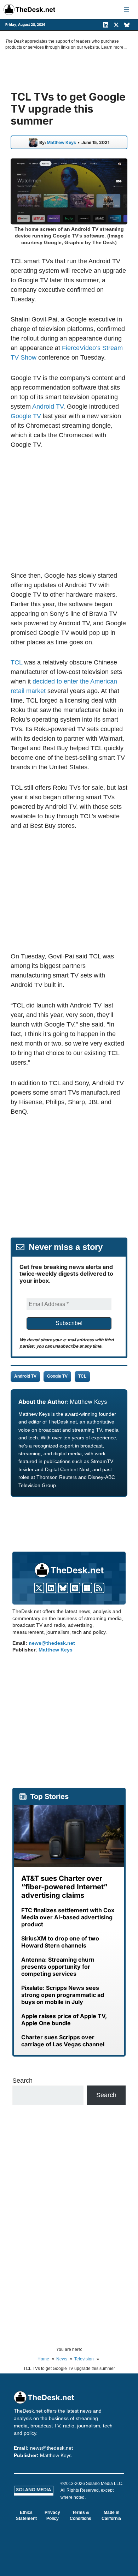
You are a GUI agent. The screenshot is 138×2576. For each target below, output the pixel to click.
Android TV (48, 407)
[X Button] (39, 1588)
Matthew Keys (61, 143)
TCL (16, 662)
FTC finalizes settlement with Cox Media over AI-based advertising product (68, 1917)
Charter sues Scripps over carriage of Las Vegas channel (63, 2041)
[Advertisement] (70, 510)
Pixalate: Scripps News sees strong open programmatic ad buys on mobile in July (63, 1995)
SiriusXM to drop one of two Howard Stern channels (60, 1942)
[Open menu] (127, 10)
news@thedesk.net (52, 1643)
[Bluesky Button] (63, 1588)
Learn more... (114, 47)
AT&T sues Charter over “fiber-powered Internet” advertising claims (64, 1887)
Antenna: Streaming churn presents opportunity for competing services (58, 1967)
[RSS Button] (99, 1588)
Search (22, 2081)
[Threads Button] (75, 1588)
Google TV (26, 416)
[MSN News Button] (87, 1588)
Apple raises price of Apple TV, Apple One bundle (64, 2020)
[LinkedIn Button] (51, 1588)
